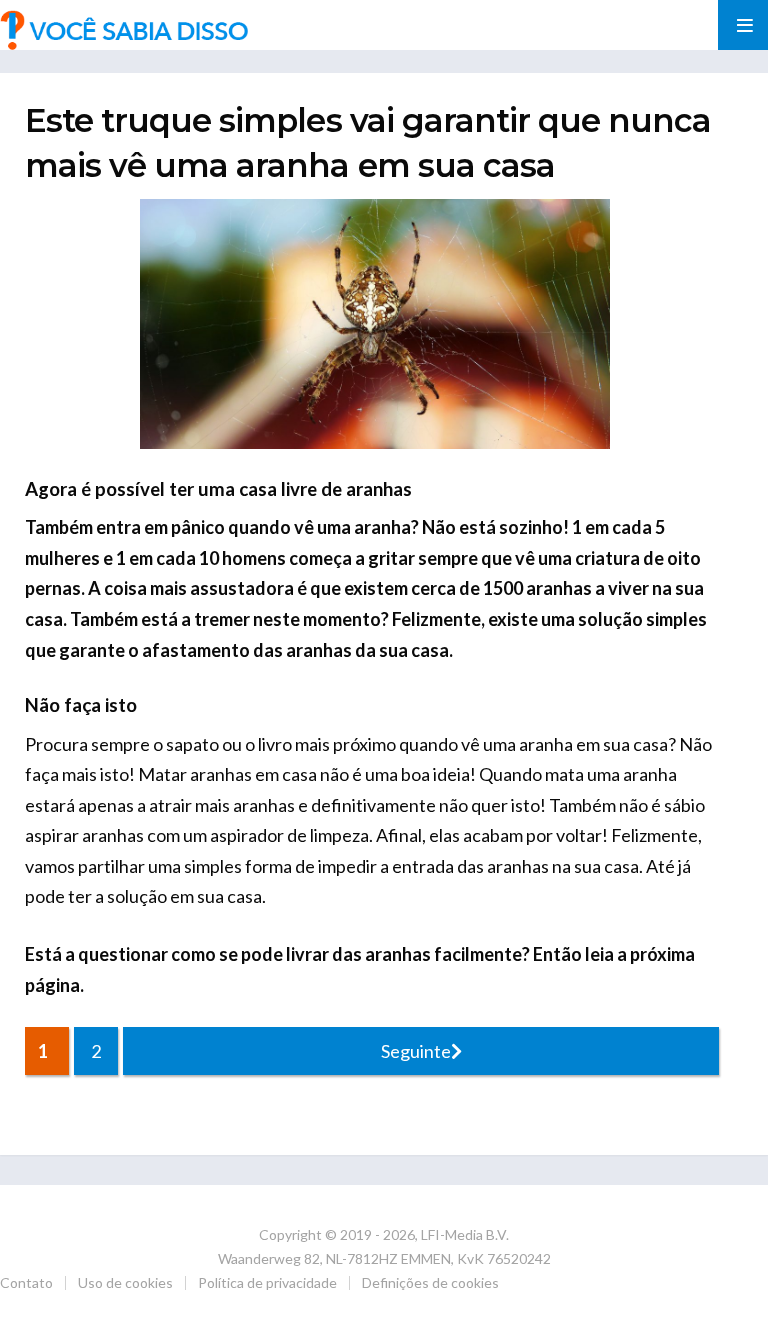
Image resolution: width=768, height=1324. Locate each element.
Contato (26, 1282)
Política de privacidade (267, 1282)
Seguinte (416, 1051)
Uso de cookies (125, 1282)
